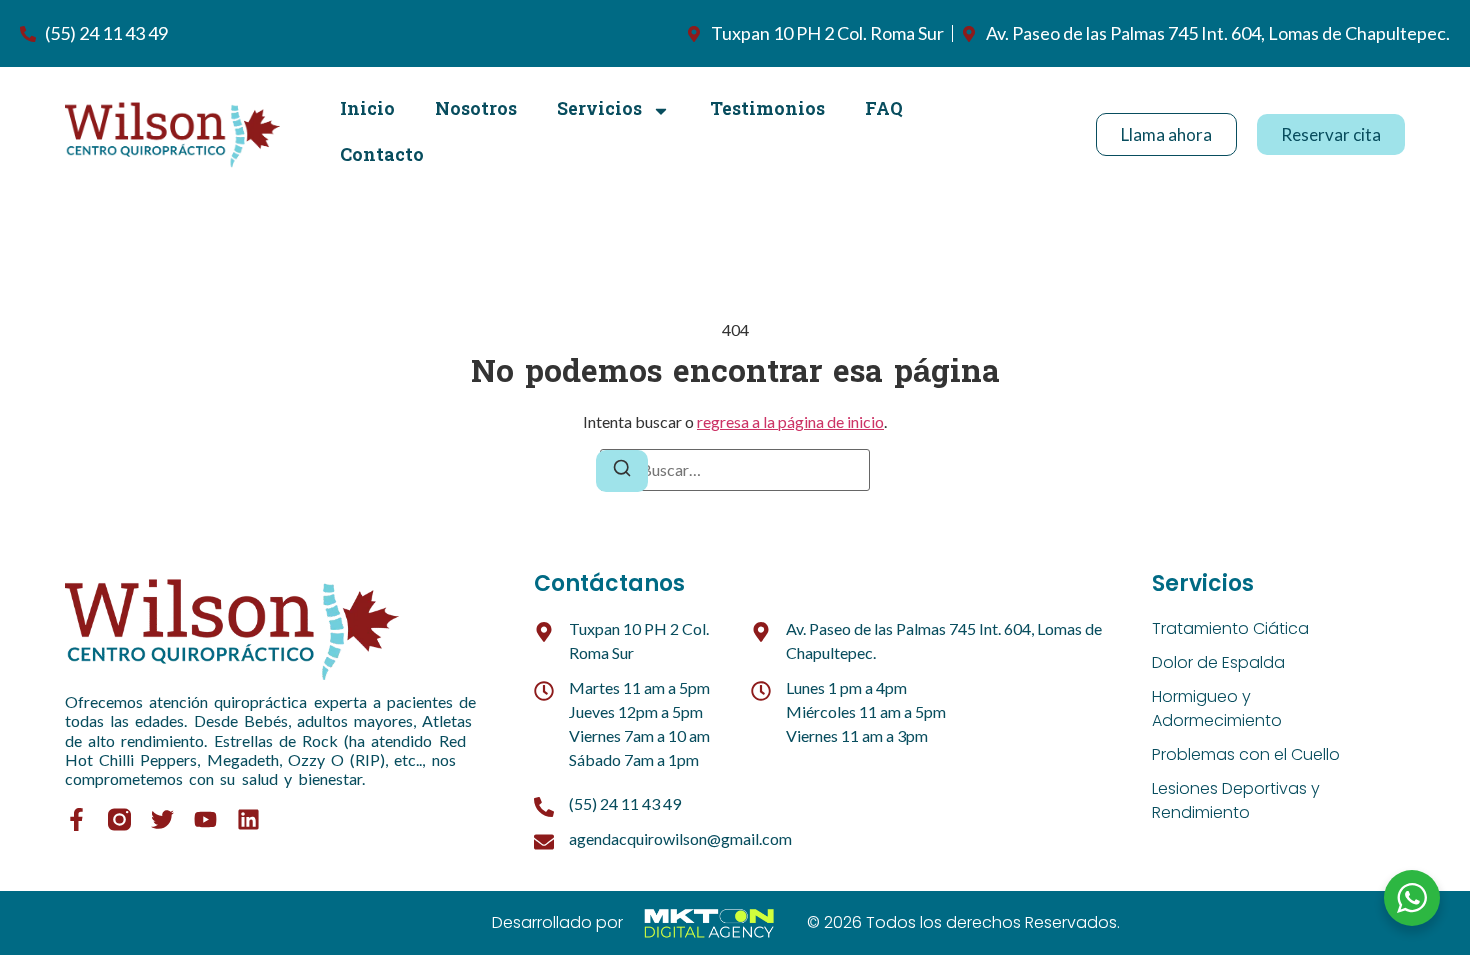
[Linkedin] (248, 819)
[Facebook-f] (76, 819)
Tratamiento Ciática (1230, 628)
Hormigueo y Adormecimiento (1217, 708)
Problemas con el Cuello (1246, 754)
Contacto (382, 156)
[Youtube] (205, 819)
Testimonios (767, 110)
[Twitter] (162, 819)
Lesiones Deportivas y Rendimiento (1236, 800)
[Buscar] (622, 471)
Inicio (367, 110)
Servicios (599, 110)
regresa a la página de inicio (790, 421)
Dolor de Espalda (1218, 662)
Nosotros (476, 110)
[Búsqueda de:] (735, 470)
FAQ (884, 110)
